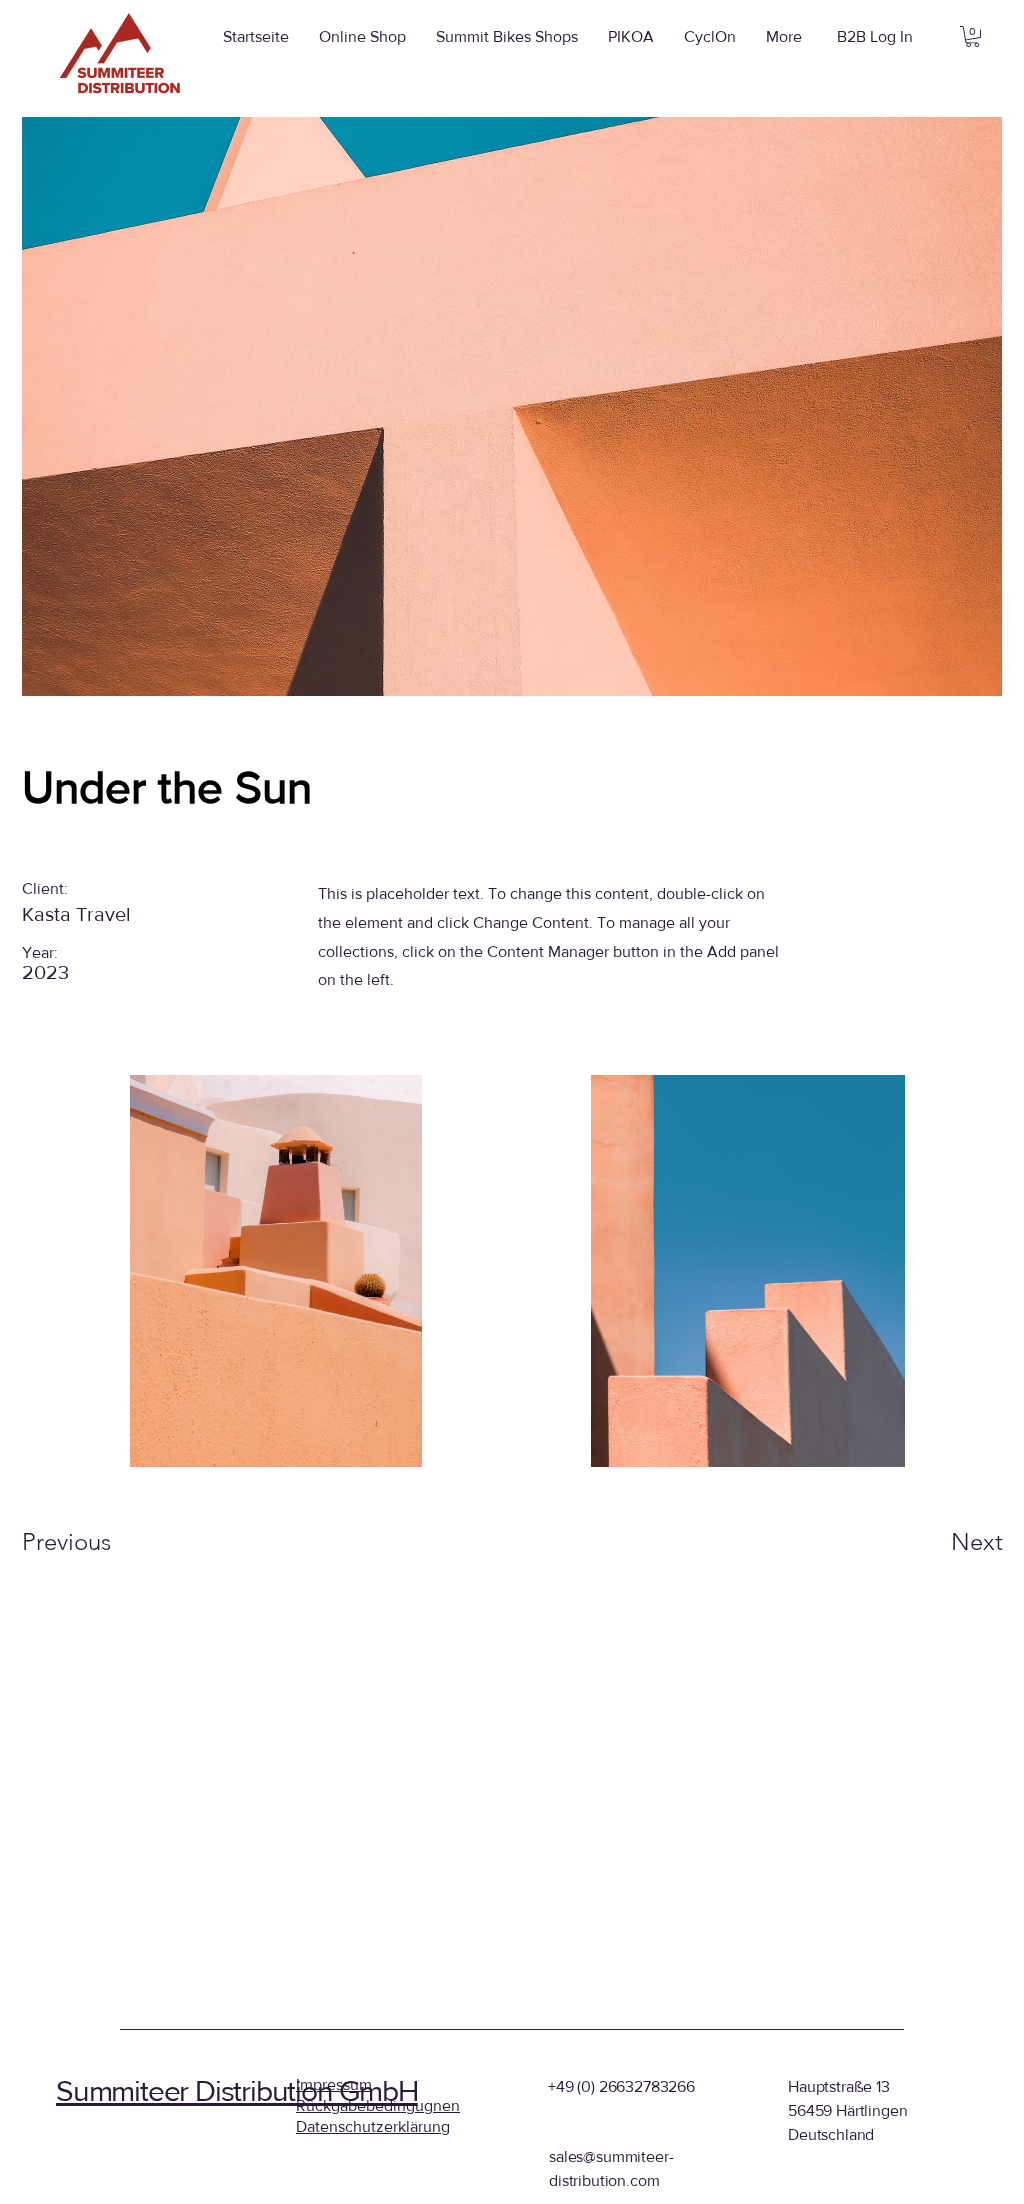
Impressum (334, 2084)
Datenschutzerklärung (373, 2126)
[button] (972, 36)
